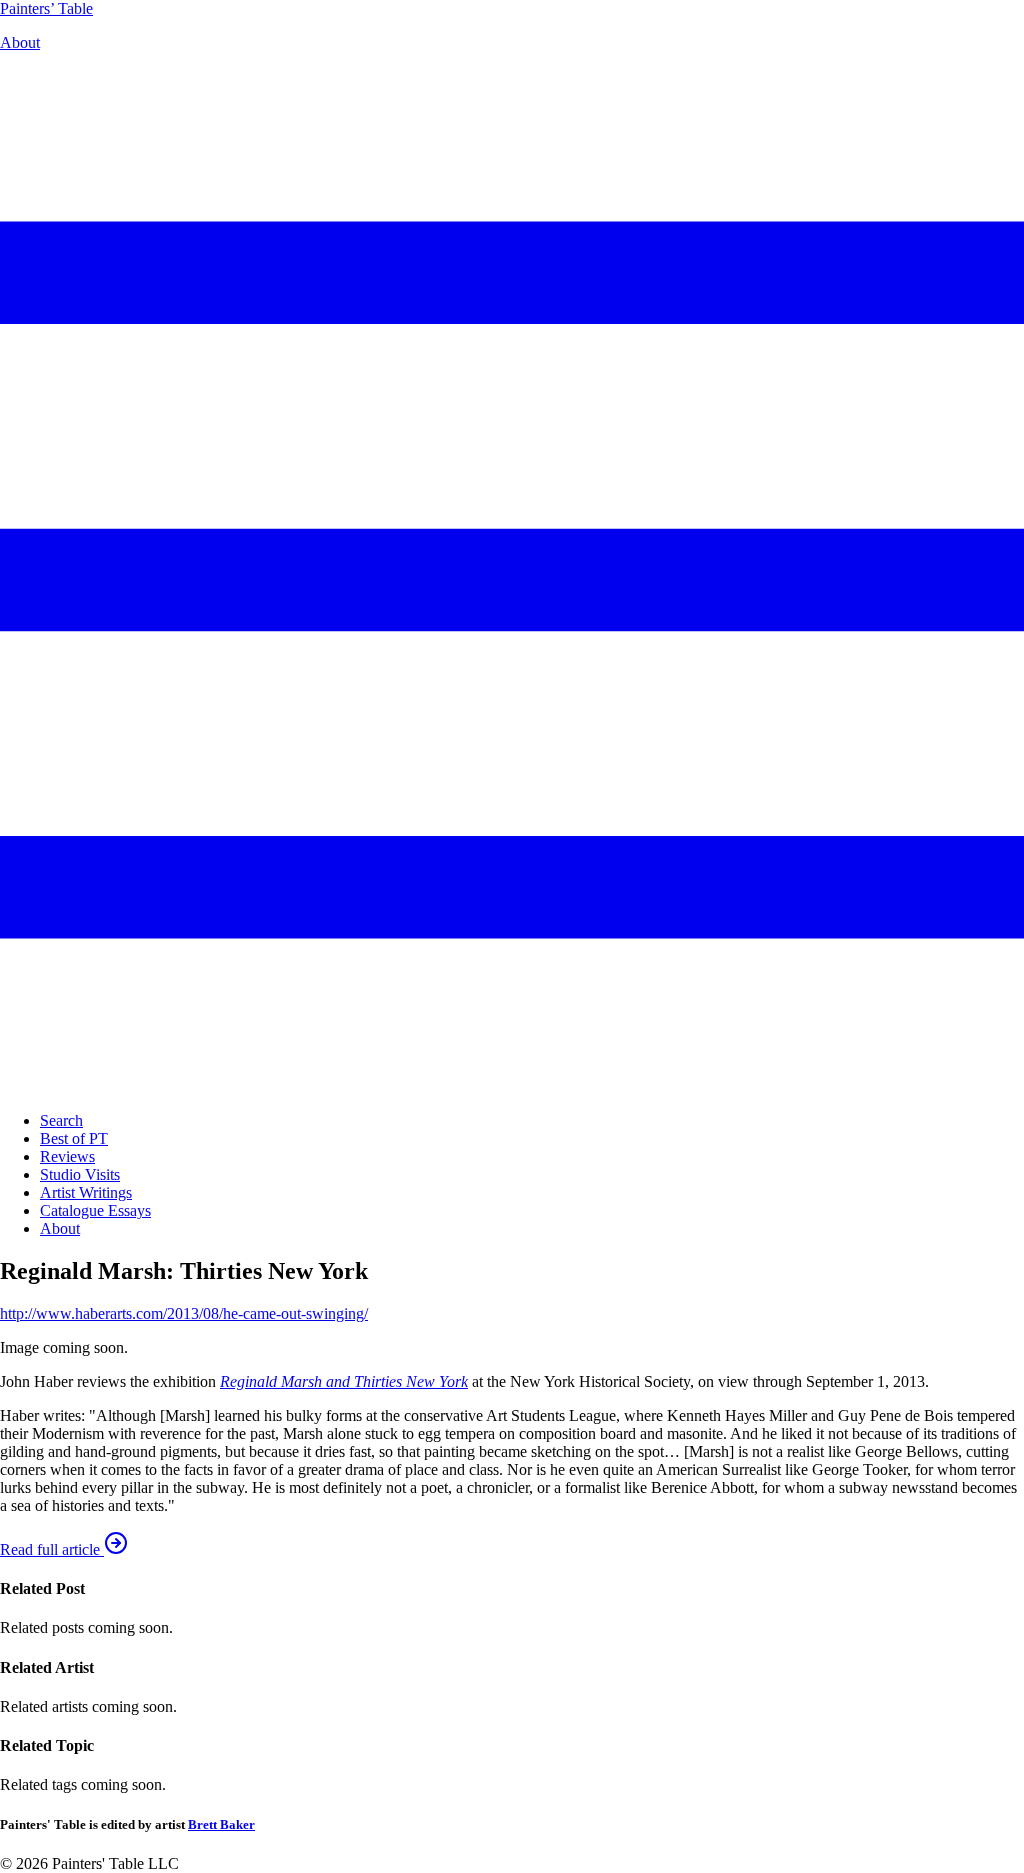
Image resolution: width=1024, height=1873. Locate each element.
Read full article (52, 1549)
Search (61, 1120)
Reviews (67, 1156)
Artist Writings (86, 1192)
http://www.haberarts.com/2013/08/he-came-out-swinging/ (184, 1313)
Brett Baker (221, 1824)
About (20, 42)
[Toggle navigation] (512, 1086)
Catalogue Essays (95, 1210)
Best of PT (74, 1138)
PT (46, 8)
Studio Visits (80, 1174)
